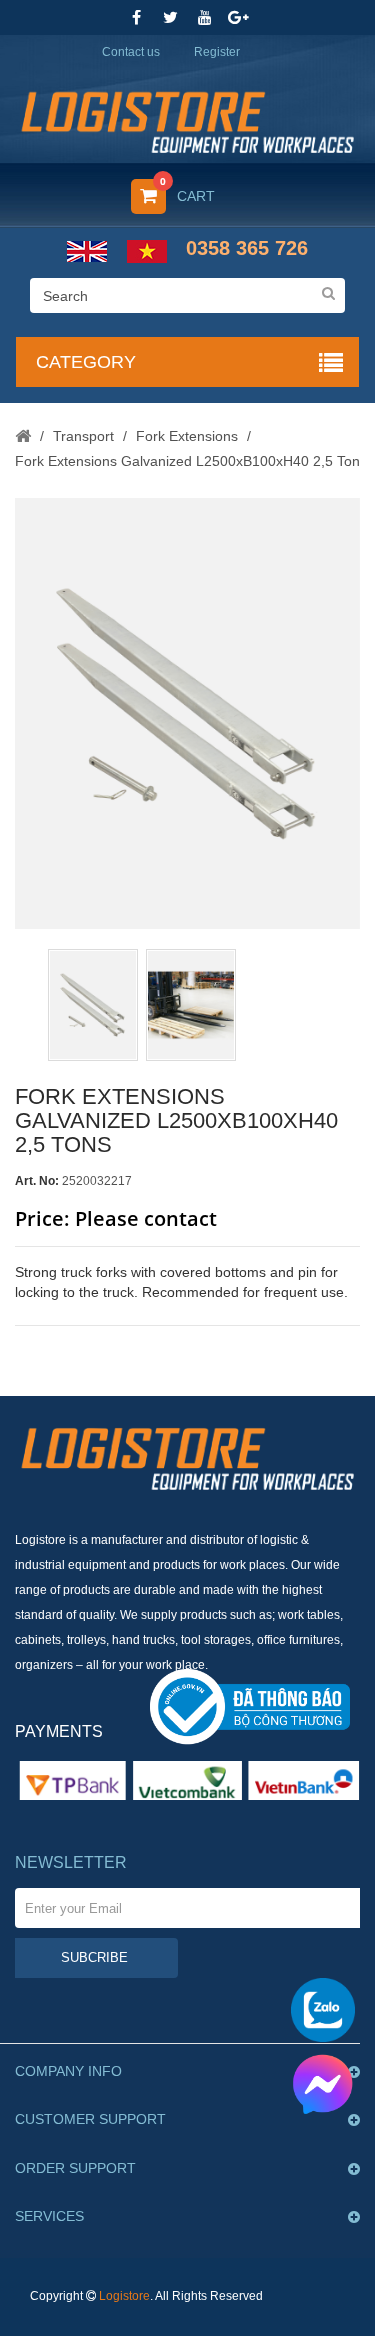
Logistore (124, 2296)
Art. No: (37, 1181)
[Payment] (187, 1780)
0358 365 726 (247, 248)
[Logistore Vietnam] (187, 115)
